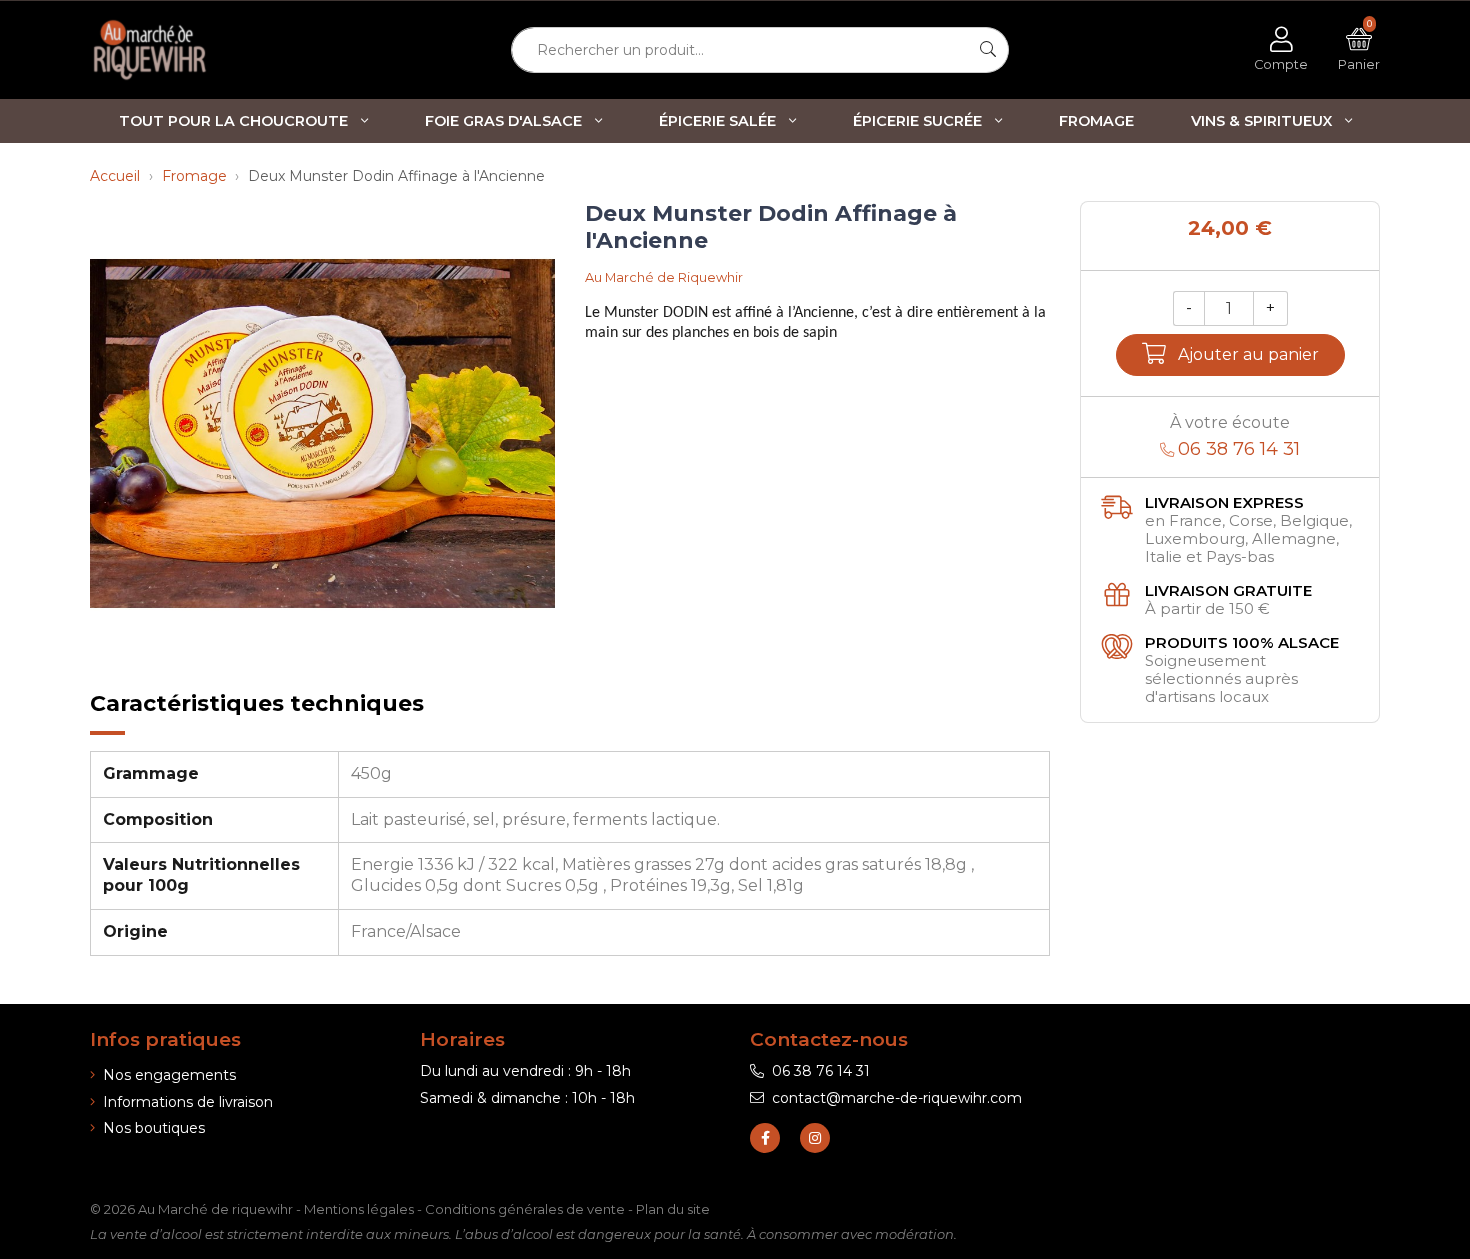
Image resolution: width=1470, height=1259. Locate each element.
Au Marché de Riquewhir (664, 277)
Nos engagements (169, 1075)
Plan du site (673, 1209)
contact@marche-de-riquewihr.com (897, 1098)
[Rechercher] (988, 50)
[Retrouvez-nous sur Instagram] (815, 1138)
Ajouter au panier (1248, 354)
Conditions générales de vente (525, 1209)
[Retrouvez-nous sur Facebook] (765, 1138)
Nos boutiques (154, 1128)
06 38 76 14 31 (821, 1071)
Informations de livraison (188, 1102)
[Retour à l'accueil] (185, 50)
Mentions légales (359, 1209)
